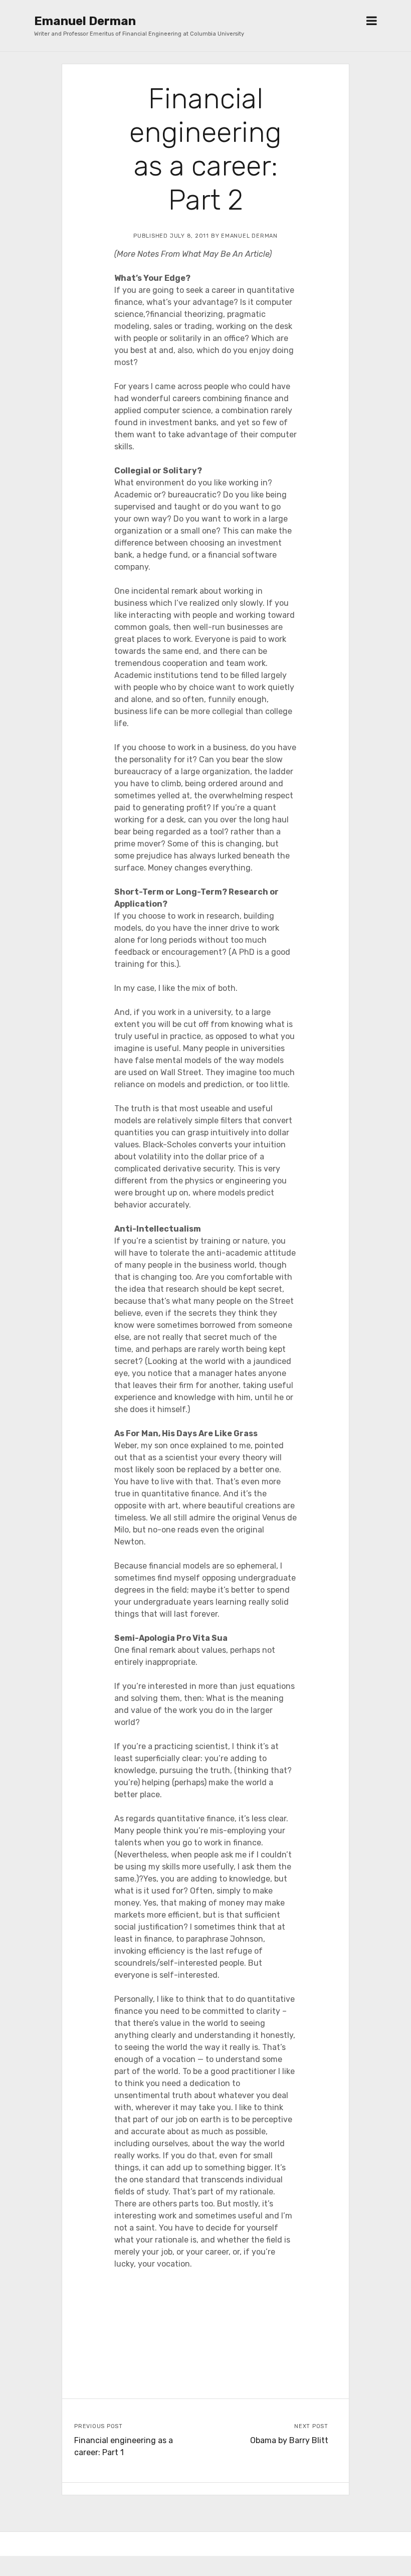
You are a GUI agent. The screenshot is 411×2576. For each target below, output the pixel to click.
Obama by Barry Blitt (289, 2440)
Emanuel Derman (85, 21)
